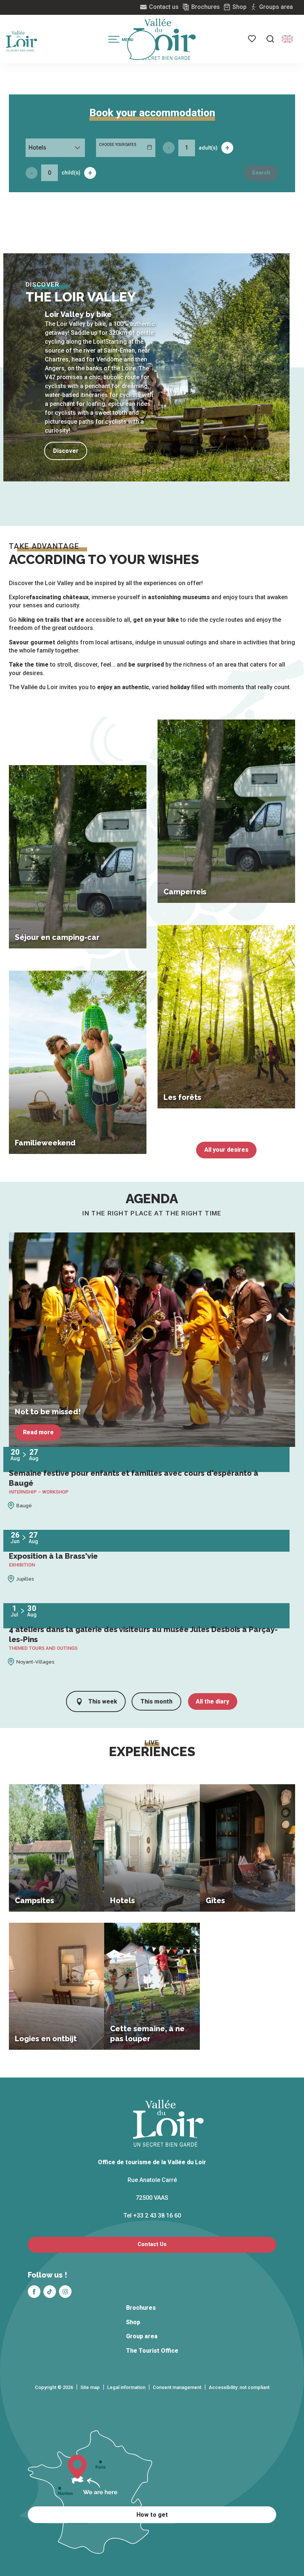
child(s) (71, 173)
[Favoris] (252, 39)
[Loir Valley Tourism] (165, 39)
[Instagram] (65, 2292)
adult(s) (208, 148)
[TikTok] (50, 2292)
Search (261, 173)
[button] (270, 39)
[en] (287, 39)
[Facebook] (34, 2292)
